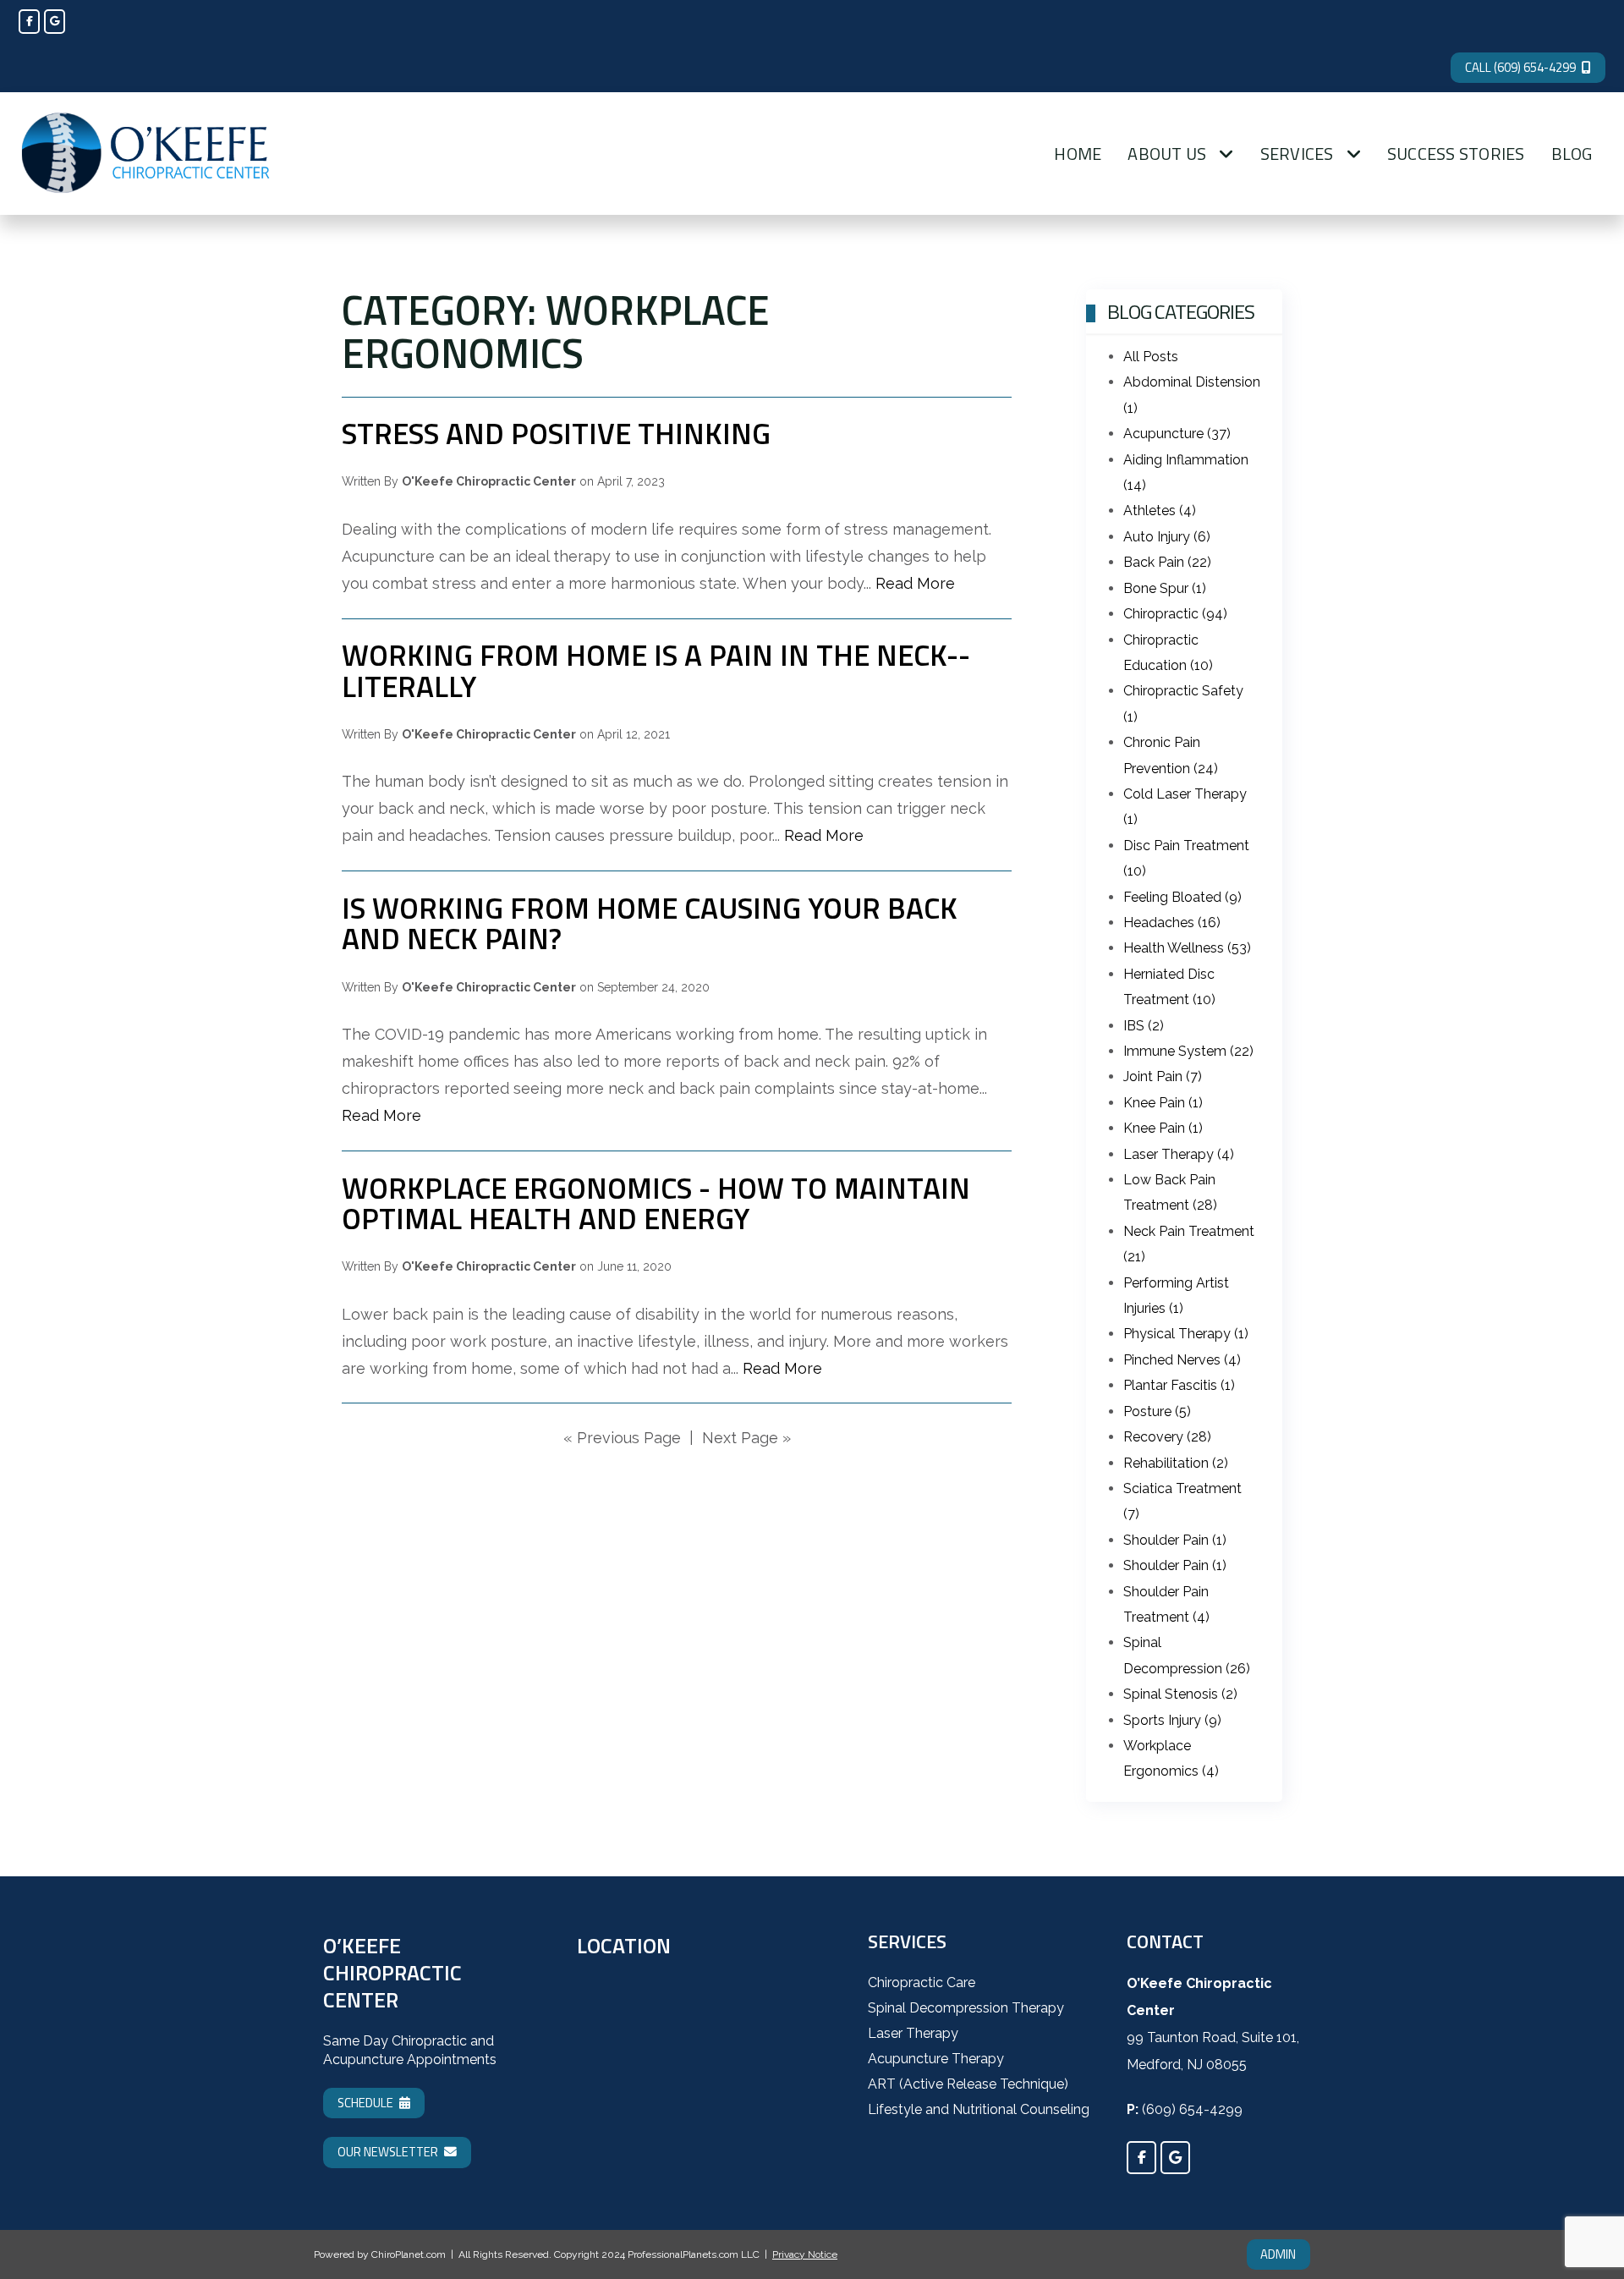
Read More (915, 583)
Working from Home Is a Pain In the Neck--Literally (656, 670)
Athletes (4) (1160, 511)
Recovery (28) (1167, 1437)
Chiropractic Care (922, 1982)
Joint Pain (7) (1163, 1076)
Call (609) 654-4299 (1520, 67)
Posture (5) (1157, 1411)
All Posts (1151, 357)
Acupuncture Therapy (936, 2059)
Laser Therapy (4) (1179, 1154)
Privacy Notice (805, 2254)
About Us (1167, 154)
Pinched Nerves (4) (1182, 1360)
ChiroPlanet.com (409, 2254)
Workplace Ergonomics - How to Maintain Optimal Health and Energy (656, 1203)
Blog (1572, 154)
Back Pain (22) (1167, 562)
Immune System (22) (1188, 1051)
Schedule (365, 2103)
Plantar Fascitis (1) (1179, 1385)
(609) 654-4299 (1192, 2109)
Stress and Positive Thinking (556, 433)
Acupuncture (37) (1177, 434)
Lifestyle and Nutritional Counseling (979, 2109)
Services (1297, 154)
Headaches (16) (1172, 923)
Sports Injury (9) (1172, 1720)
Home (1078, 154)
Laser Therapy (913, 2033)
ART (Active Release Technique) (968, 2084)
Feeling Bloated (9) (1182, 897)
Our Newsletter (388, 2152)
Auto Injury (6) (1167, 537)
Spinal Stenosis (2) (1180, 1694)
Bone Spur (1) (1165, 588)
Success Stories (1456, 154)
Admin (1278, 2254)
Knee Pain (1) (1163, 1103)
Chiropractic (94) (1175, 614)
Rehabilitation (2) (1176, 1463)
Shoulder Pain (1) (1175, 1540)
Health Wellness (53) (1187, 948)
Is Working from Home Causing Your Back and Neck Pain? (650, 923)
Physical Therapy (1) (1186, 1334)
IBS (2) (1144, 1026)
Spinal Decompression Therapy (966, 2008)
